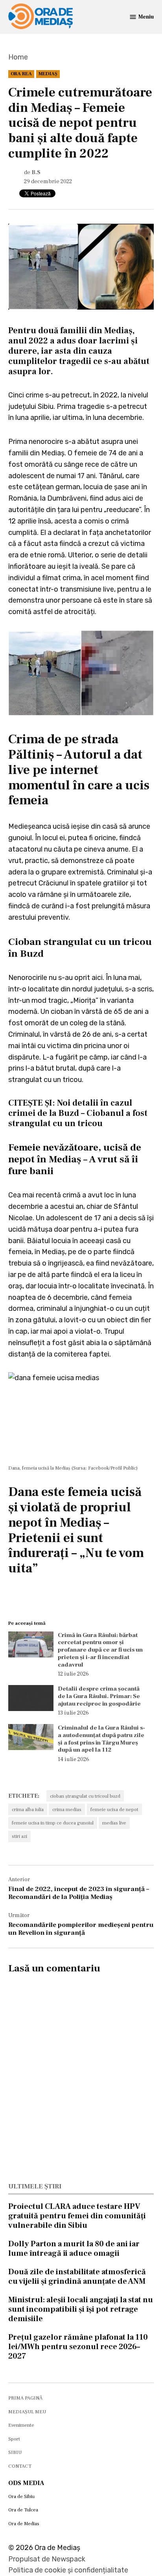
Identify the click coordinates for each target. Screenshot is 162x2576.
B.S (36, 172)
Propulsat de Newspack (47, 2559)
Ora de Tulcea (23, 2510)
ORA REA (21, 74)
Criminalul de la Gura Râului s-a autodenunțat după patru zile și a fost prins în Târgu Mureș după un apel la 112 (101, 1739)
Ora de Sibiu (21, 2496)
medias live (114, 1823)
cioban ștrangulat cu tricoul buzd (85, 1796)
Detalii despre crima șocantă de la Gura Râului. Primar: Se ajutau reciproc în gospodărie (99, 1696)
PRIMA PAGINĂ (25, 2398)
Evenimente (21, 2425)
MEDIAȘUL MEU (27, 2412)
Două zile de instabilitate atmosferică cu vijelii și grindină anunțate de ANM (77, 2277)
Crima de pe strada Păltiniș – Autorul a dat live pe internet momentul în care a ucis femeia (79, 770)
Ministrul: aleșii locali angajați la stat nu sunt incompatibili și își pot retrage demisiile (81, 2309)
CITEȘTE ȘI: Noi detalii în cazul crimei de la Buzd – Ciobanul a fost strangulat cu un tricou (78, 1113)
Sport (14, 2439)
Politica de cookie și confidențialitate (68, 2570)
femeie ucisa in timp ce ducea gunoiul (53, 1823)
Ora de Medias (24, 2524)
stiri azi (19, 1836)
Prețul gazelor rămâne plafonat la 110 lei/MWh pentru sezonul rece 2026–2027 (78, 2347)
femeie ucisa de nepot (114, 1810)
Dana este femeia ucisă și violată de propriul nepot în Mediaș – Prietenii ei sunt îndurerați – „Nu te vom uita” (76, 1530)
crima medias (67, 1810)
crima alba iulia (28, 1810)
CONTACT (20, 2466)
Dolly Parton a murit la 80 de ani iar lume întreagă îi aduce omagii (74, 2249)
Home (18, 57)
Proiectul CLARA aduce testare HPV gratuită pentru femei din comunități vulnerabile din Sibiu (77, 2216)
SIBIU (15, 2452)
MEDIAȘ (48, 74)
